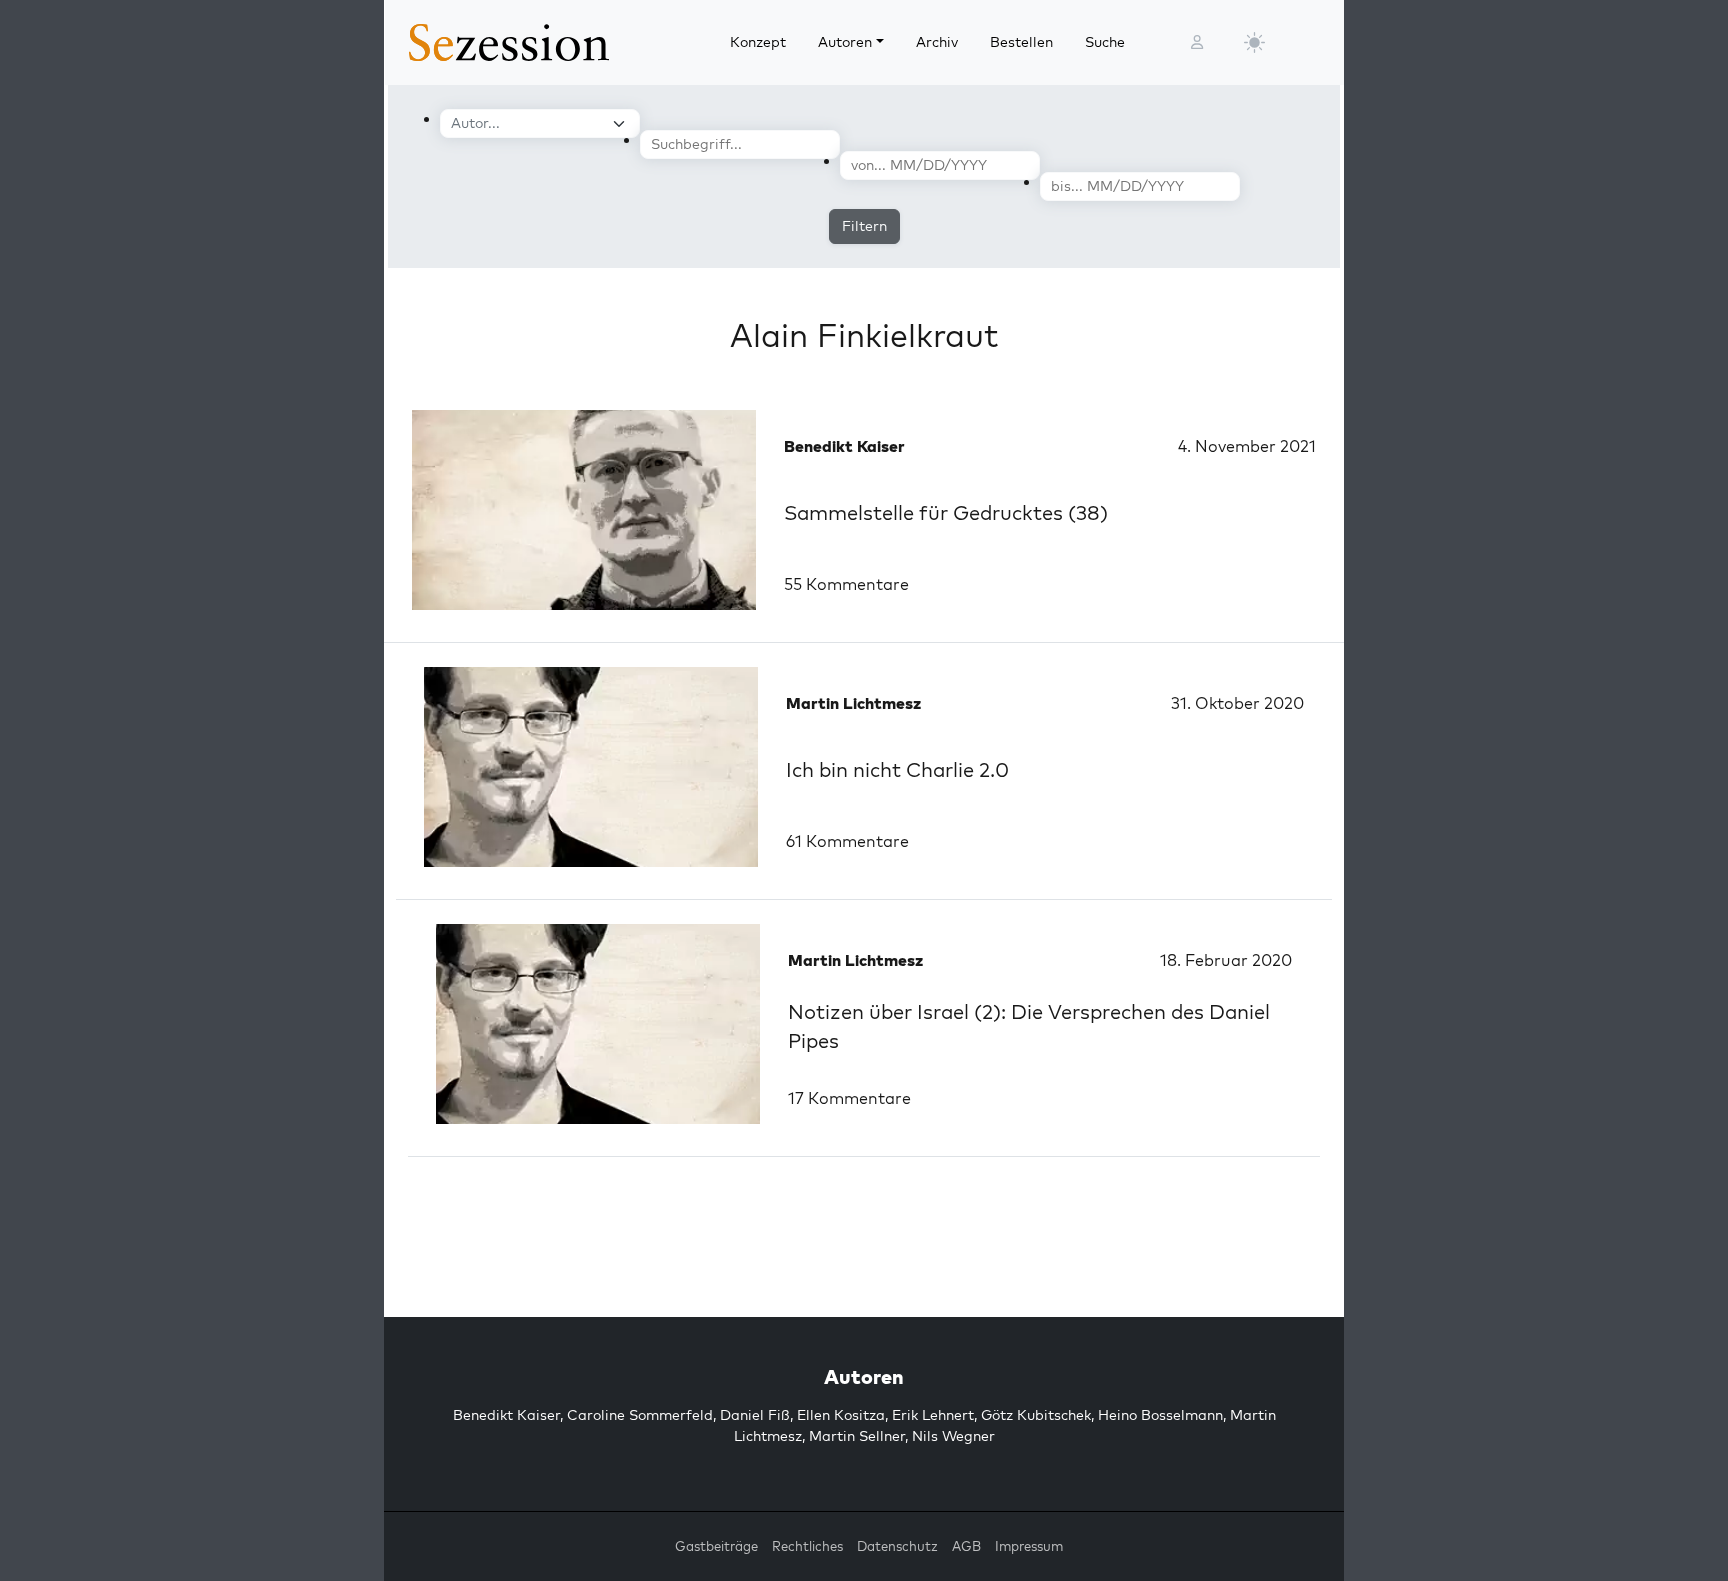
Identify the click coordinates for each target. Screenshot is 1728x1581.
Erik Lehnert (933, 1415)
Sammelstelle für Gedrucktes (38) (946, 512)
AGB (966, 1546)
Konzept (758, 42)
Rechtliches (807, 1546)
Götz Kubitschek (1036, 1415)
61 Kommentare (847, 841)
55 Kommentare (846, 584)
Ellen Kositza (841, 1415)
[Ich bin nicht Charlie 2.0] (591, 767)
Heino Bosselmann (1160, 1415)
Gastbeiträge (716, 1546)
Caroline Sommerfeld (640, 1415)
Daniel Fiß (755, 1415)
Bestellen (1021, 42)
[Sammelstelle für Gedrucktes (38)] (584, 510)
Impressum (1029, 1546)
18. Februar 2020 (1226, 960)
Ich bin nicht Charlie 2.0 (897, 769)
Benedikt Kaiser (506, 1415)
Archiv (937, 42)
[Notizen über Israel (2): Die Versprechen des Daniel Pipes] (598, 1024)
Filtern (864, 226)
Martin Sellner (857, 1436)
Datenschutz (897, 1546)
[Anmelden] (1197, 42)
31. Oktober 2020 (1237, 703)
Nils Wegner (953, 1436)
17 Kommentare (849, 1098)
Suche (1105, 42)
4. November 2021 (1247, 446)
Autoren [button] (845, 42)
